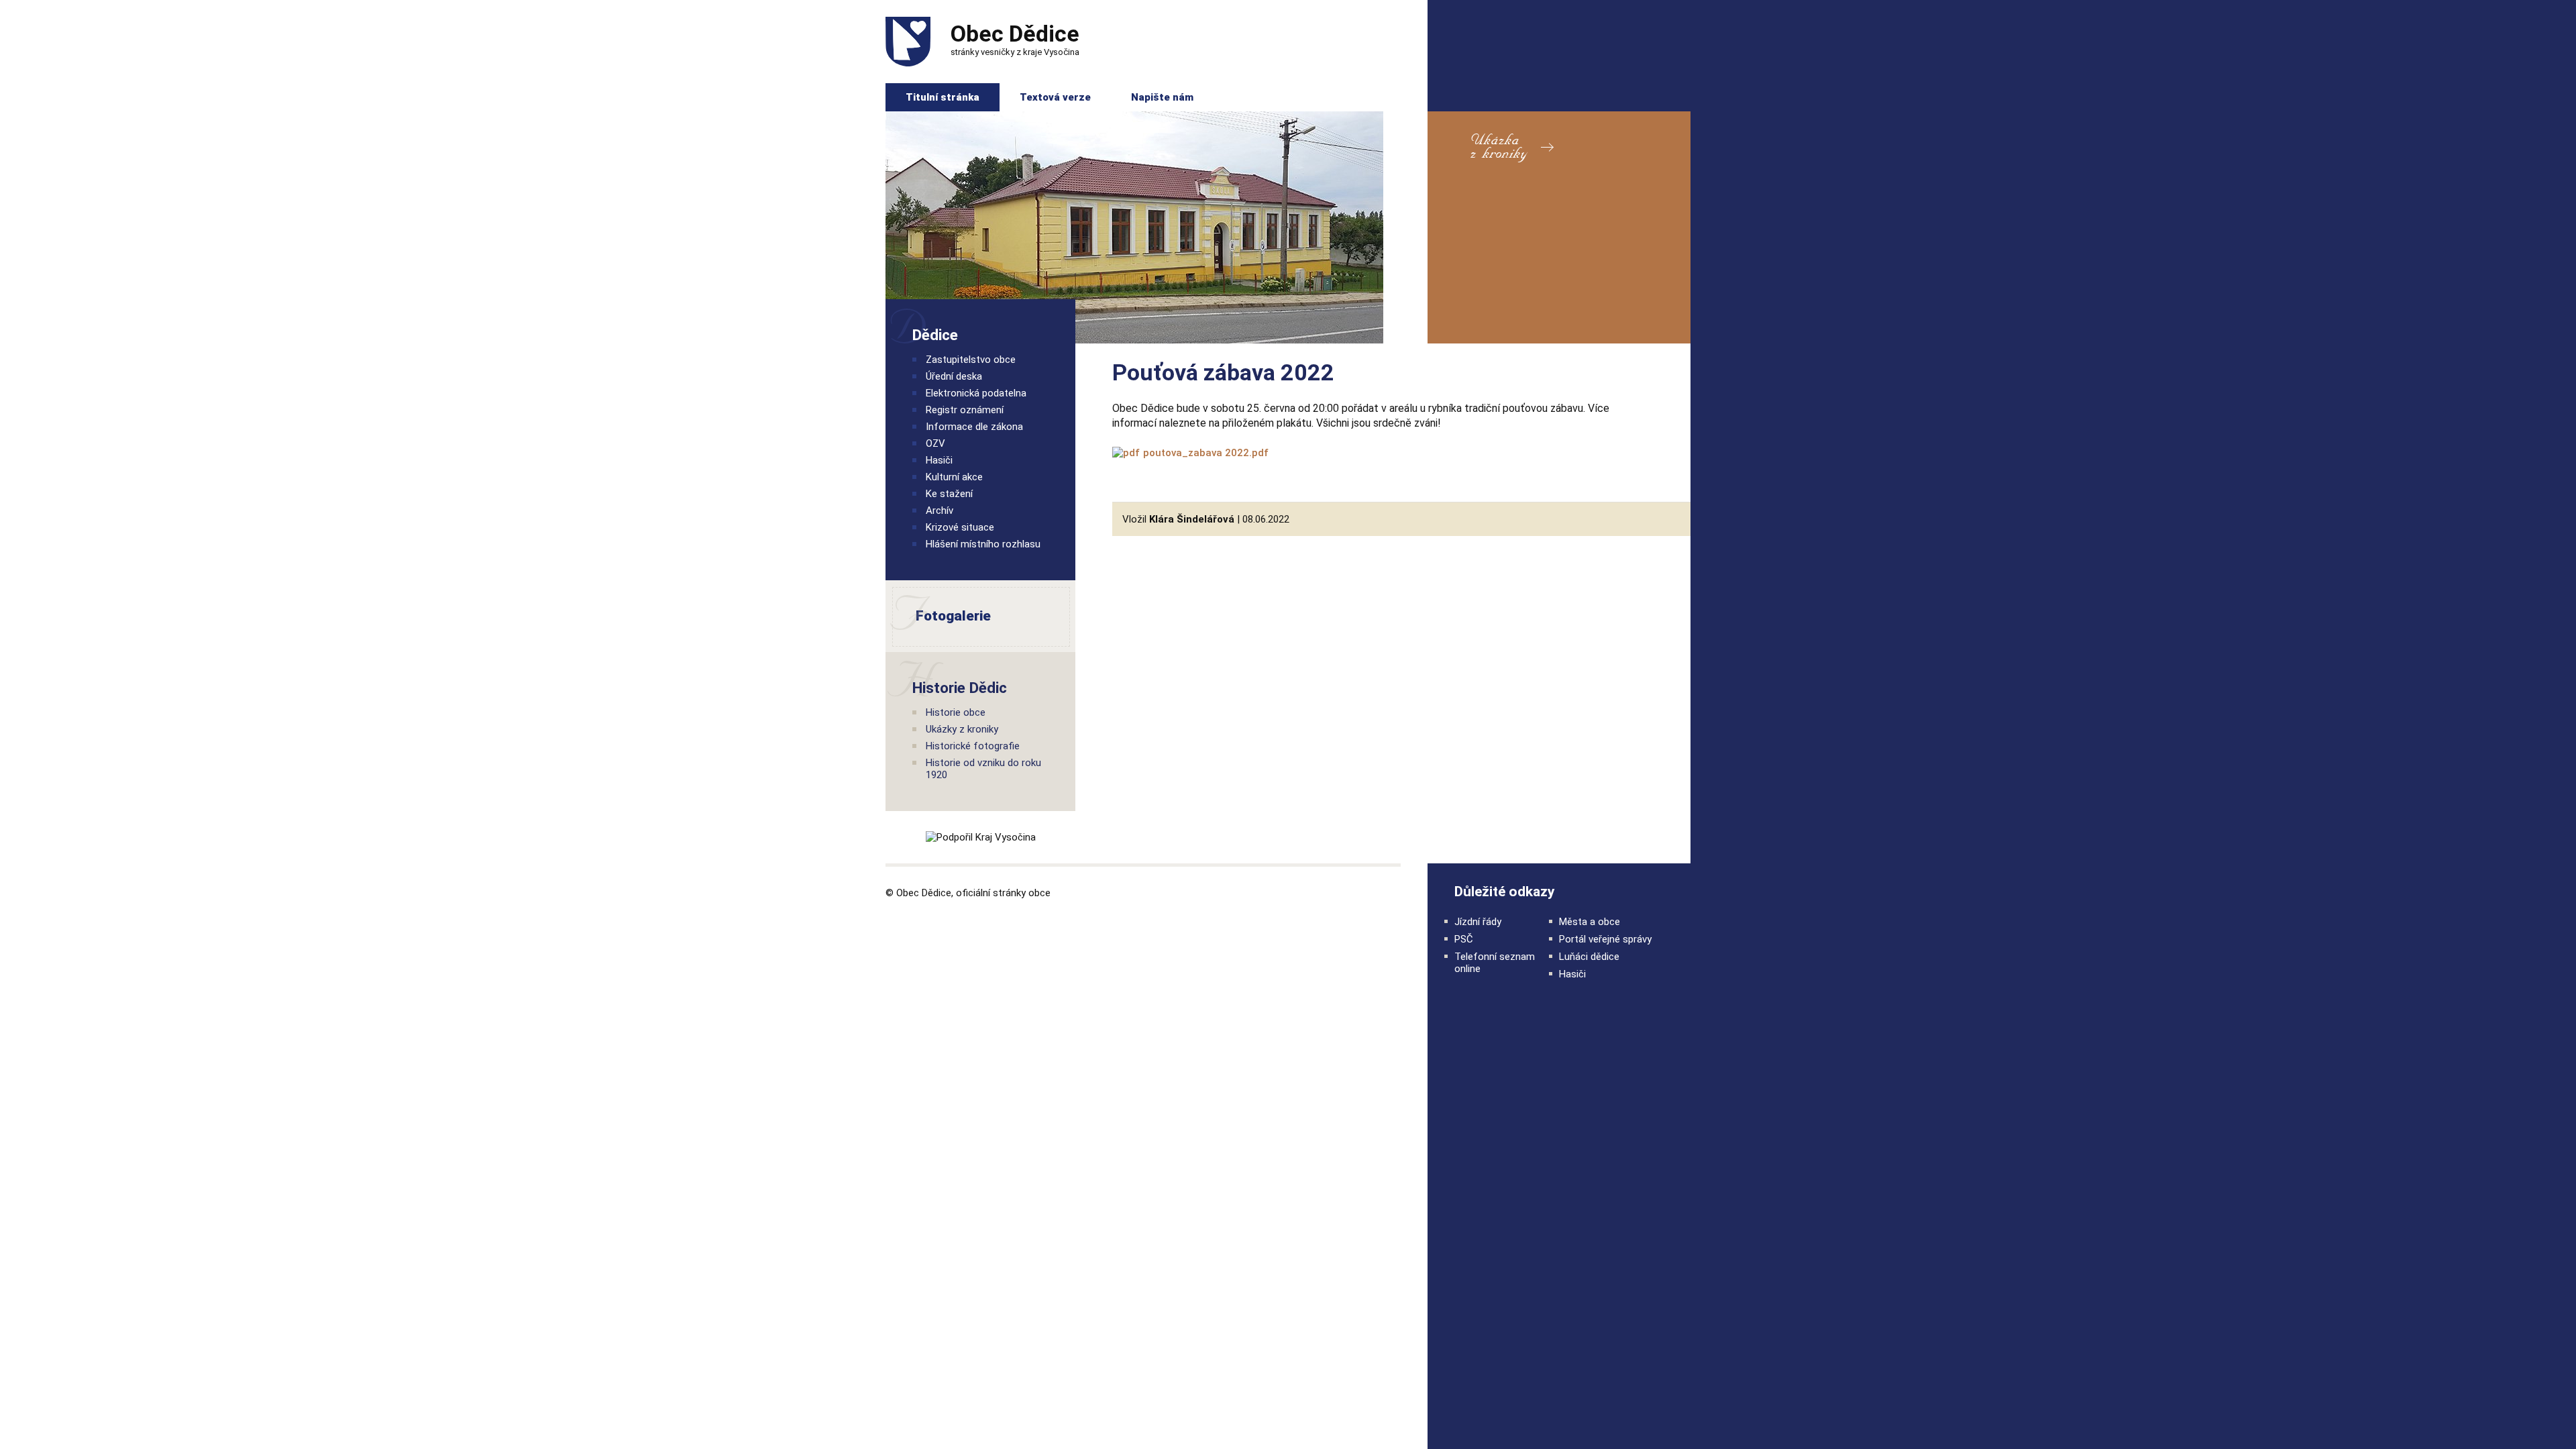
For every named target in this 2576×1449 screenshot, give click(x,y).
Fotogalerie (939, 616)
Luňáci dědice (1589, 957)
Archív (940, 511)
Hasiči (939, 460)
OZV (935, 443)
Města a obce (1590, 922)
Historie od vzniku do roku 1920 (983, 769)
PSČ (1464, 939)
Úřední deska (954, 376)
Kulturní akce (954, 477)
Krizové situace (960, 527)
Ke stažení (949, 494)
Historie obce (956, 712)
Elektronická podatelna (976, 393)
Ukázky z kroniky (962, 729)
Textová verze (1055, 97)
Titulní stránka (943, 97)
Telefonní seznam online (1495, 963)
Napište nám (1162, 97)
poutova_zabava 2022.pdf (1206, 453)
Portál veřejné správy (1605, 939)
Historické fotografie (973, 746)
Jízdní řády (1478, 922)
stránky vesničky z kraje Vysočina (1015, 39)
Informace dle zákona (974, 427)
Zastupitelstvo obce (971, 360)
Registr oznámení (965, 410)
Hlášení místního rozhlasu (983, 544)
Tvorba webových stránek (1373, 892)
